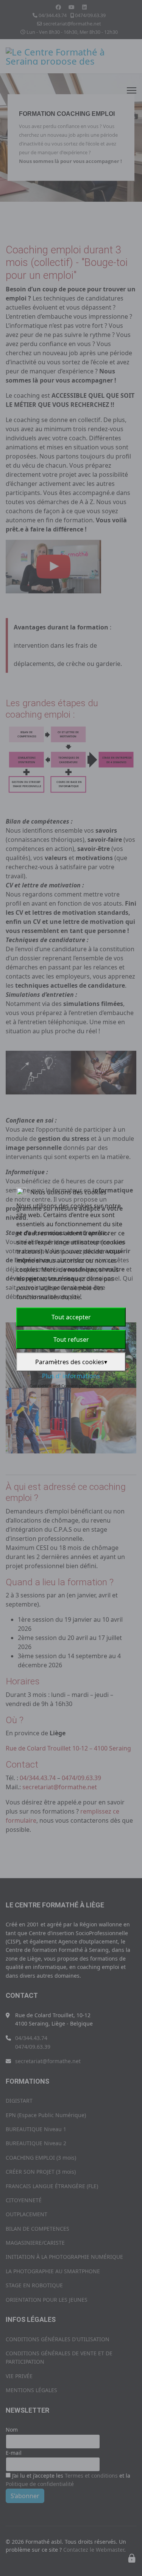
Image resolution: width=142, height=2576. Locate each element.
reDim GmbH (100, 1386)
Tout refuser (71, 1339)
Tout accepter (71, 1317)
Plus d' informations (71, 1376)
